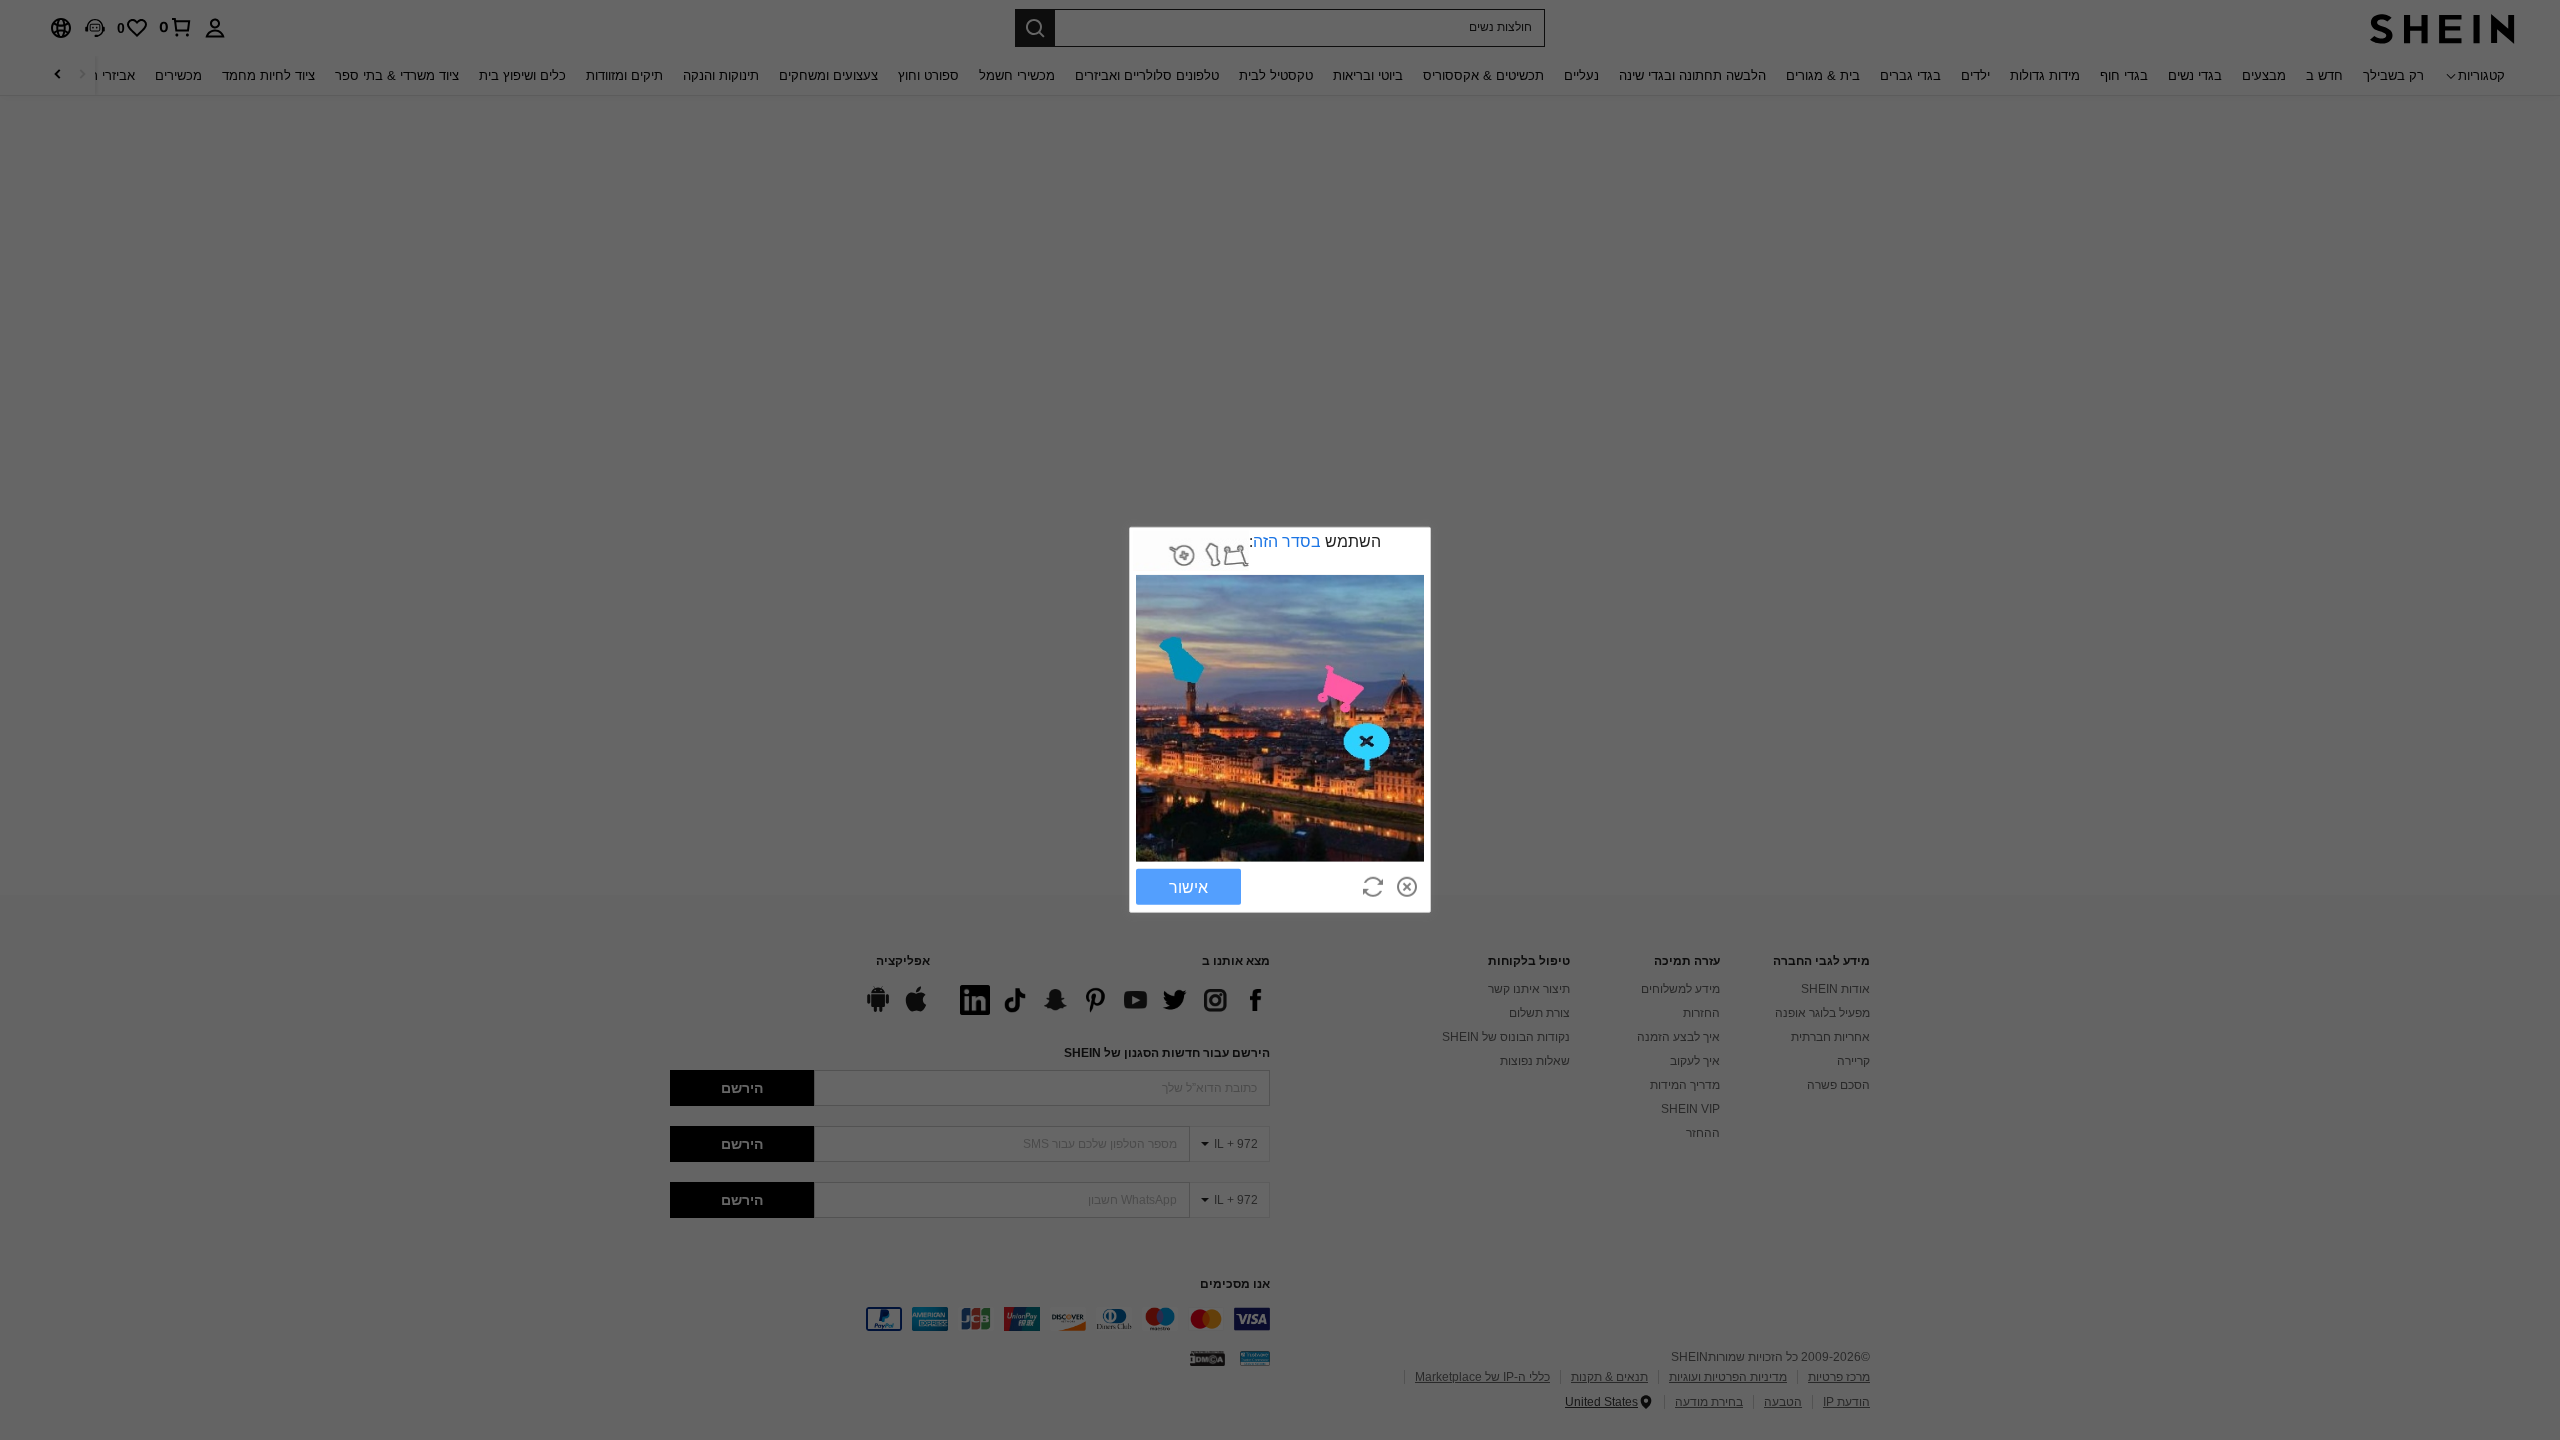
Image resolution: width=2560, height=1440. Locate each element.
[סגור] (1407, 887)
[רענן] (1373, 887)
